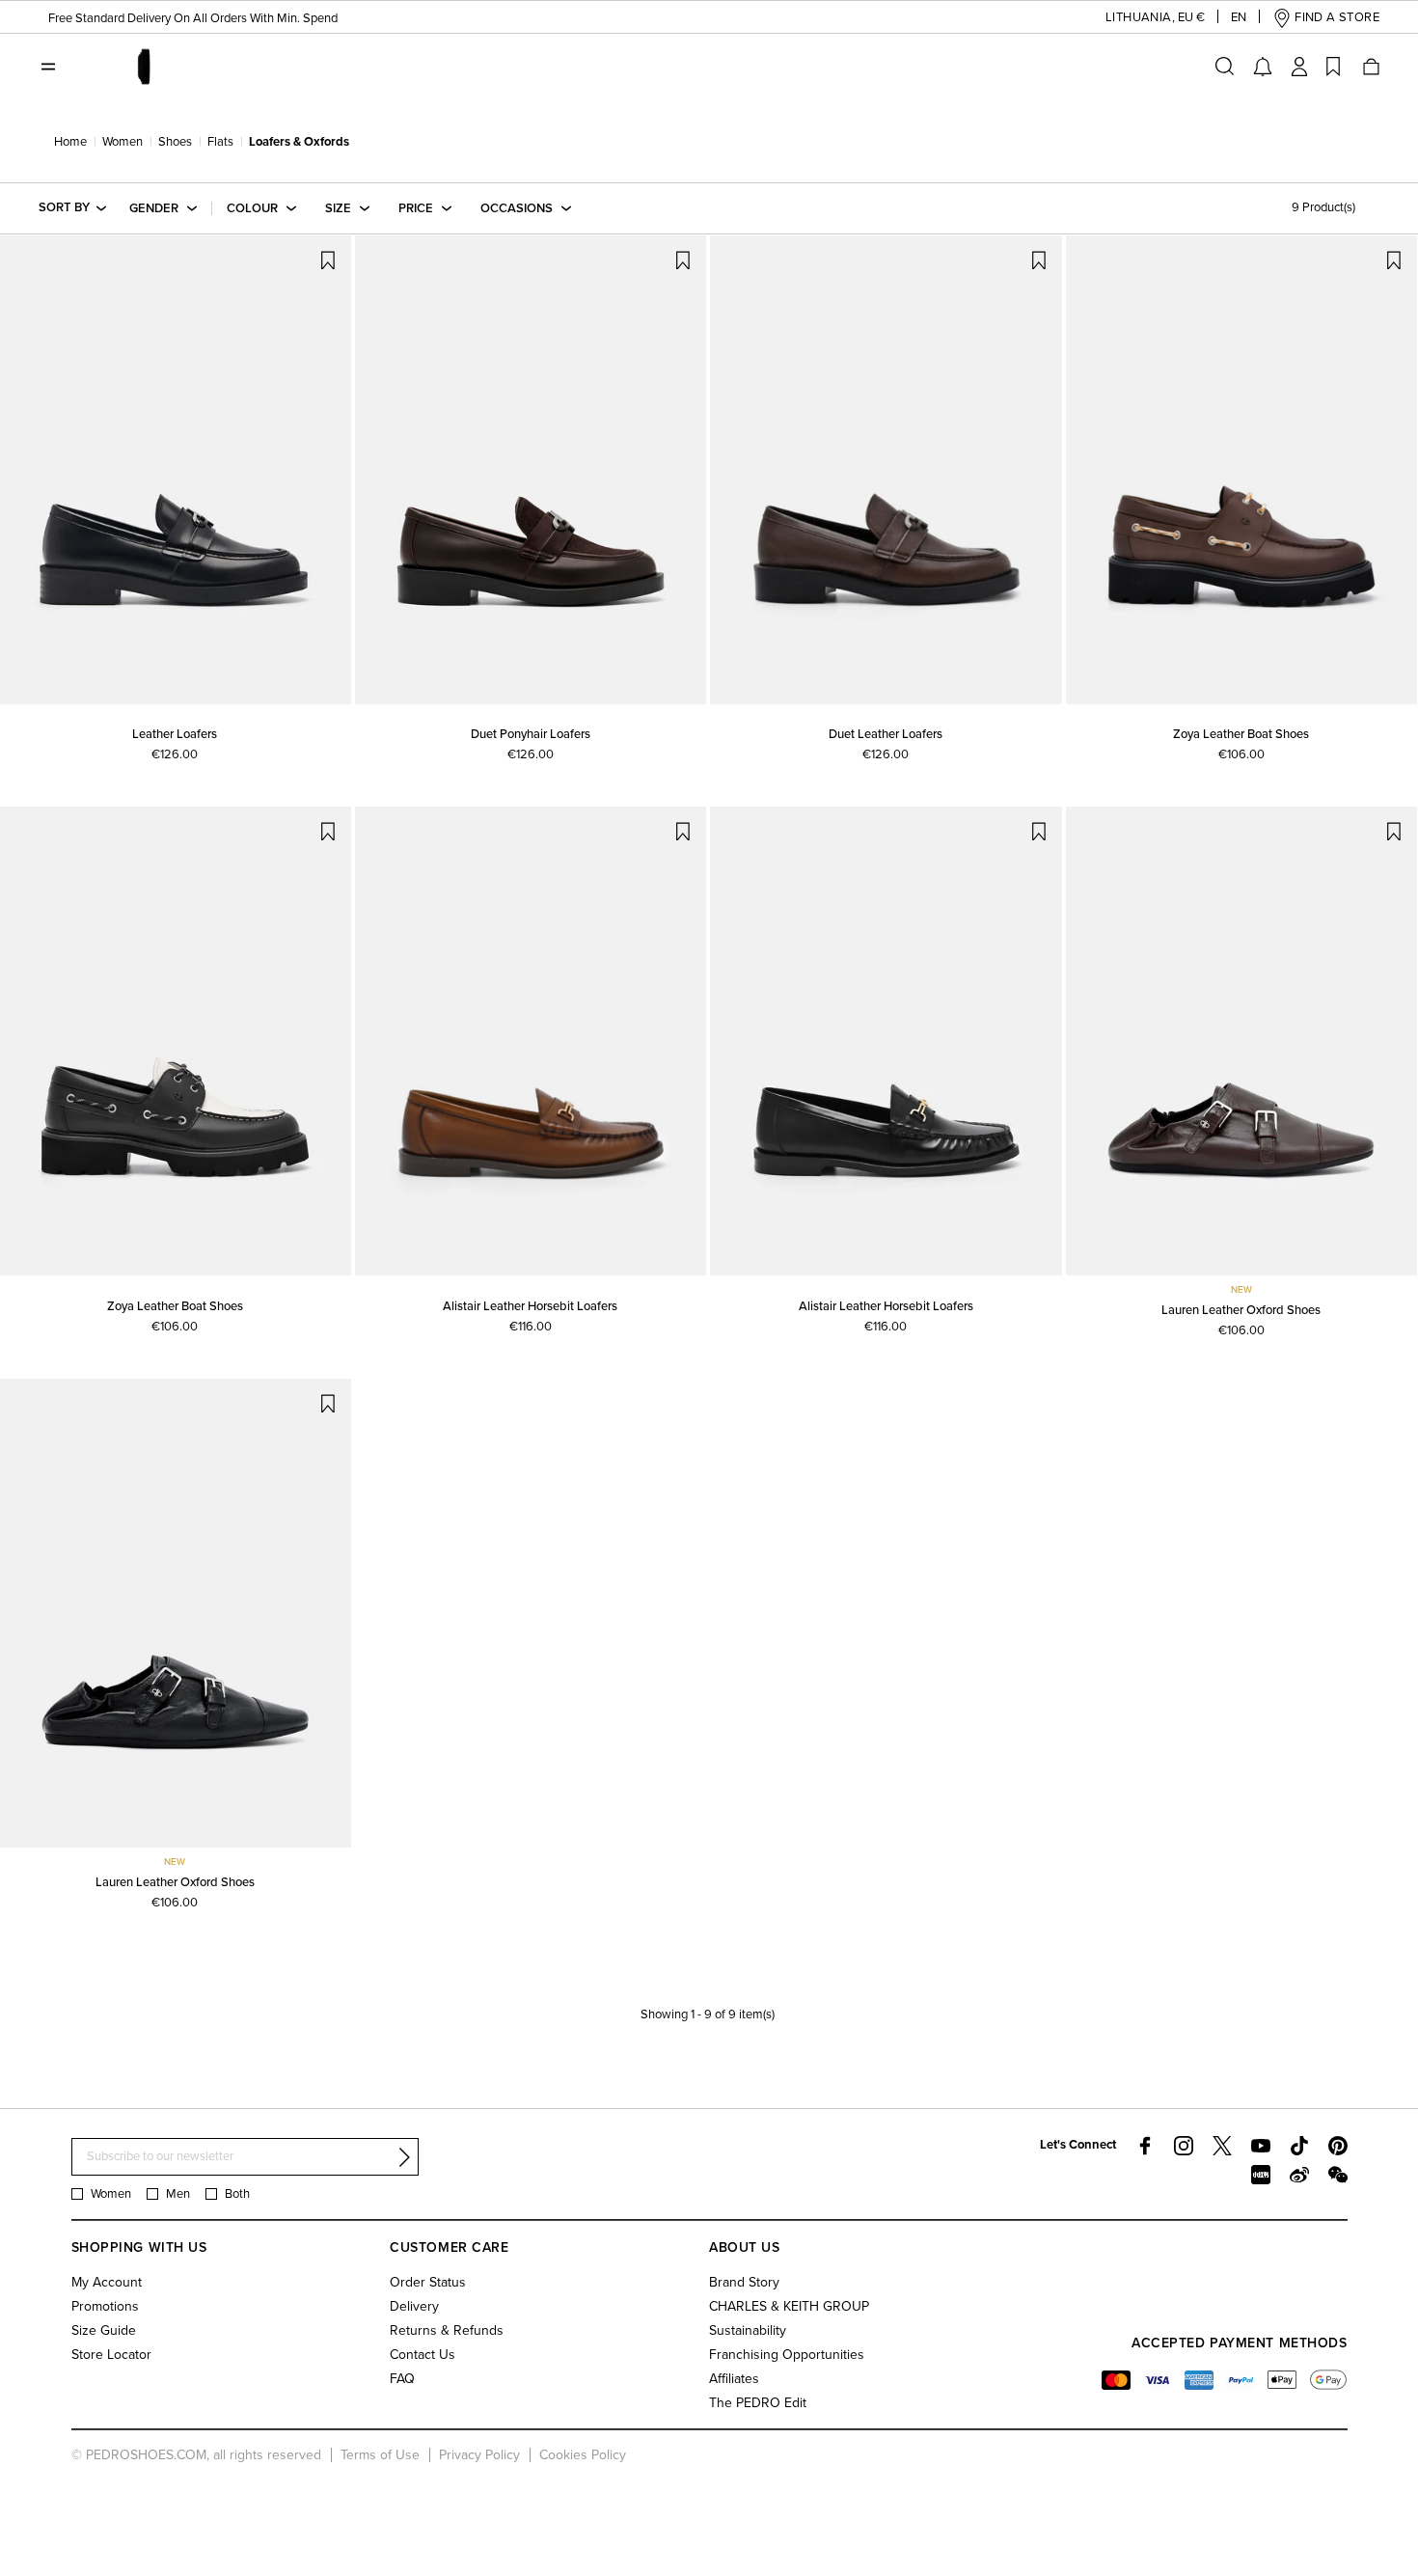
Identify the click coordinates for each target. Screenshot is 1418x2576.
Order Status (428, 2282)
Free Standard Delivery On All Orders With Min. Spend (193, 18)
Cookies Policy (583, 2455)
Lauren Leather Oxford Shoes (1241, 1310)
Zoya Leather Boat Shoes (1241, 734)
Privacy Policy (479, 2455)
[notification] (1263, 67)
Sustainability (748, 2330)
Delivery (414, 2306)
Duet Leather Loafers (886, 734)
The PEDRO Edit (758, 2403)
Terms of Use (380, 2455)
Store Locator (111, 2355)
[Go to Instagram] (1184, 2146)
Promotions (105, 2306)
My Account (107, 2282)
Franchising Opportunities (787, 2355)
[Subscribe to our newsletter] (404, 2157)
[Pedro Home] (143, 66)
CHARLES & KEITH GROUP (789, 2306)
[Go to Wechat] (1338, 2175)
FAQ (402, 2379)
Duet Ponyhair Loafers (531, 734)
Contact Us (423, 2355)
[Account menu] (1299, 67)
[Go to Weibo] (1299, 2175)
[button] (1140, 18)
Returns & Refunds (447, 2330)
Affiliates (734, 2379)
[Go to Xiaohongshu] (1261, 2175)
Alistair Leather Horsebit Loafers (530, 1306)
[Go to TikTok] (1299, 2146)
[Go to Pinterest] (1338, 2146)
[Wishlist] (1333, 67)
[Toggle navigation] (48, 67)
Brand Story (744, 2282)
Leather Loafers (175, 734)
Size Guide (104, 2330)
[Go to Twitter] (1222, 2146)
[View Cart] (1370, 67)
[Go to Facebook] (1145, 2146)
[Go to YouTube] (1261, 2146)
